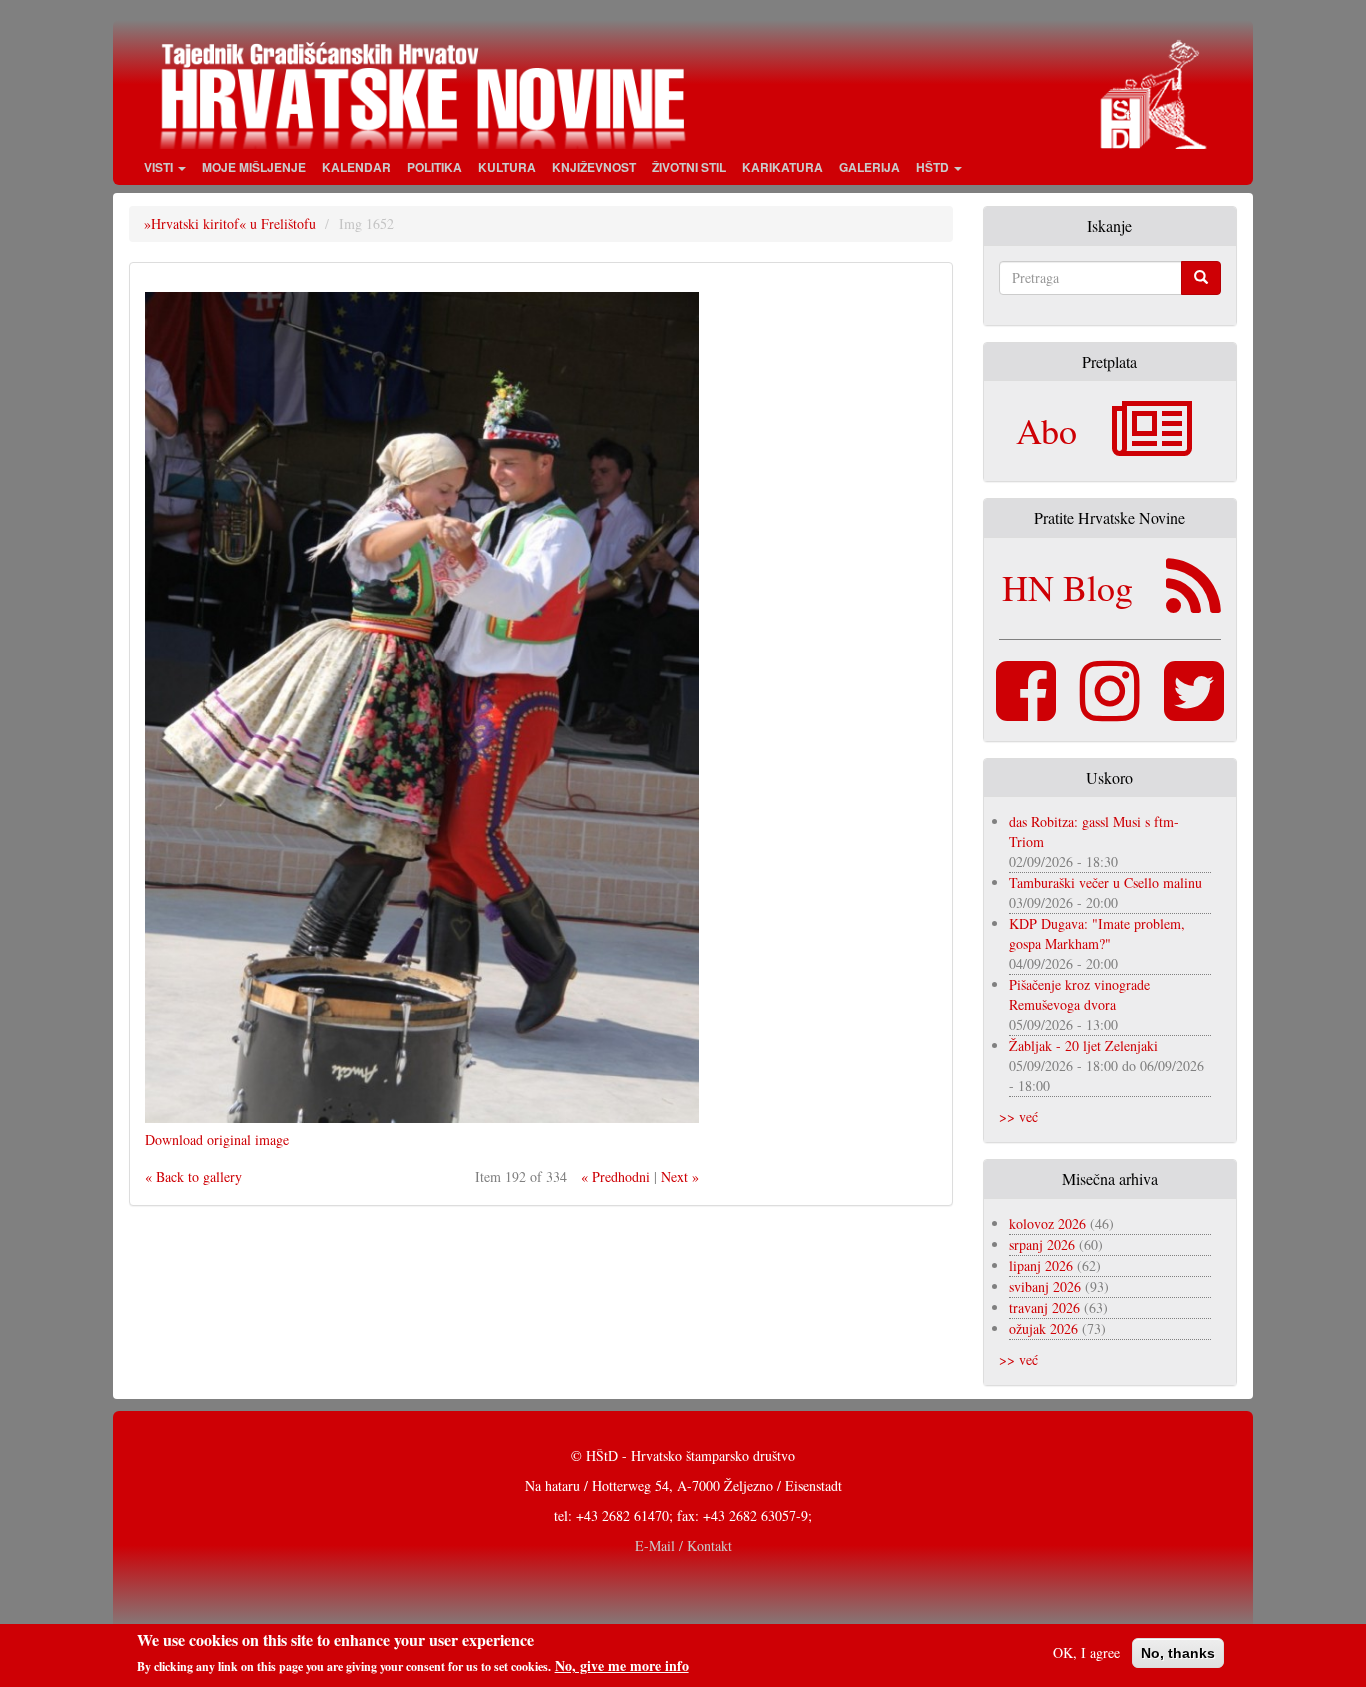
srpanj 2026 (1042, 1244)
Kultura (507, 167)
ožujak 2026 (1043, 1328)
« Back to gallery (193, 1176)
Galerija (869, 167)
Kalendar (356, 167)
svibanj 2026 (1045, 1286)
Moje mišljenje (254, 167)
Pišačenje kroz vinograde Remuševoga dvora (1079, 994)
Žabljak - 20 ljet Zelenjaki (1083, 1045)
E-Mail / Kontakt (683, 1545)
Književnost (594, 167)
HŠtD (934, 167)
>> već (1018, 1116)
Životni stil (689, 167)
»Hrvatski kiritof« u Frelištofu (230, 223)
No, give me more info (622, 1666)
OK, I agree (1086, 1652)
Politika (434, 167)
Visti (160, 167)
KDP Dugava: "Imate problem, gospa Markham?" (1097, 933)
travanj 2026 (1044, 1307)
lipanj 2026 (1041, 1265)
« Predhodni (615, 1176)
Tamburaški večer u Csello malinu (1105, 882)
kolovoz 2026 (1047, 1223)
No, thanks (1178, 1653)
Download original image (217, 1139)
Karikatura (782, 167)
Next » (680, 1176)
